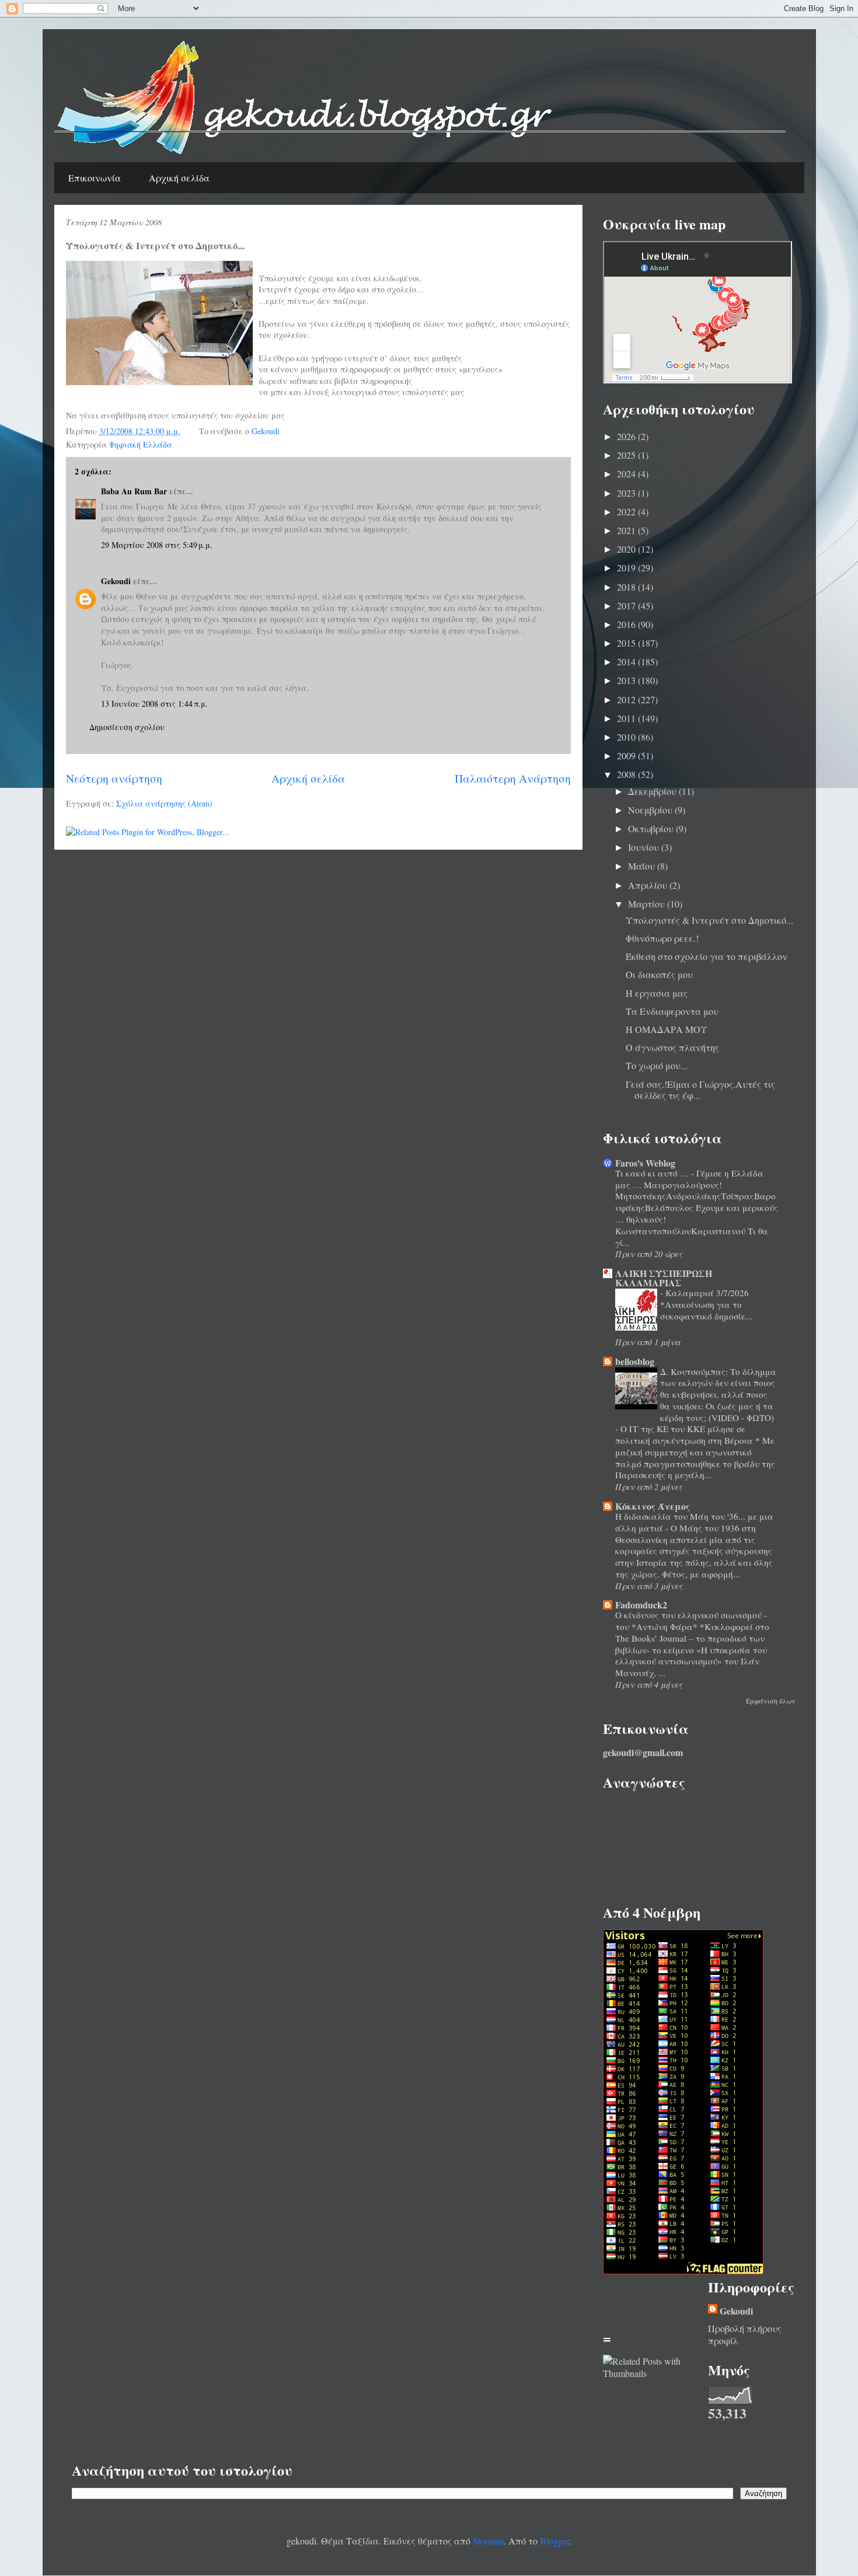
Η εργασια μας (657, 993)
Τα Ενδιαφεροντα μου (672, 1011)
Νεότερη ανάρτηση (114, 778)
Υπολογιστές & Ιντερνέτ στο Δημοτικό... (709, 920)
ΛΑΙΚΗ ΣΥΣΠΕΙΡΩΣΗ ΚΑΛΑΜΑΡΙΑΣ (664, 1278)
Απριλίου (649, 885)
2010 (627, 737)
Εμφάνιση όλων (771, 1701)
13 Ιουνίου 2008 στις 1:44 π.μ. (154, 704)
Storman (488, 2541)
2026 (627, 436)
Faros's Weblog (645, 1163)
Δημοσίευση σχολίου (127, 727)
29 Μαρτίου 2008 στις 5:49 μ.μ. (157, 545)
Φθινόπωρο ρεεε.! (662, 938)
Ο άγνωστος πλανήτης (672, 1047)
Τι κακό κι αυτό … (653, 1173)
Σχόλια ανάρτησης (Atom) (164, 803)
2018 (627, 587)
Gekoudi (116, 581)
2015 (627, 643)
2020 (627, 549)
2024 (627, 474)
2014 (627, 662)
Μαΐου (643, 866)
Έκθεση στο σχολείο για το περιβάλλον (707, 956)
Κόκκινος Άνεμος (653, 1506)
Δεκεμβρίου (653, 791)
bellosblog (635, 1361)
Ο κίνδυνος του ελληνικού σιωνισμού (690, 1615)
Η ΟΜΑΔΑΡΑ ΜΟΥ (667, 1029)
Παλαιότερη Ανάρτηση (513, 778)
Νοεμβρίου (651, 810)
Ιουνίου (645, 847)
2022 (627, 512)
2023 (627, 493)
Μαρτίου (648, 904)
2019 (627, 568)
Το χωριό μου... (657, 1065)
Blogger (554, 2541)
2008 (627, 774)
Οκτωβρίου (652, 828)
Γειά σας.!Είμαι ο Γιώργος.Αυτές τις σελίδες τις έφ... (700, 1090)
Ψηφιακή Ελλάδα (141, 444)
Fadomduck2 (641, 1605)
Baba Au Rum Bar (134, 491)
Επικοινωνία (95, 178)
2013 (627, 680)
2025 (627, 455)
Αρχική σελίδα (179, 178)
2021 (627, 530)
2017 (627, 605)
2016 (627, 624)
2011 (627, 718)
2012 (627, 699)
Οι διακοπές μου (659, 974)
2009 (627, 755)
